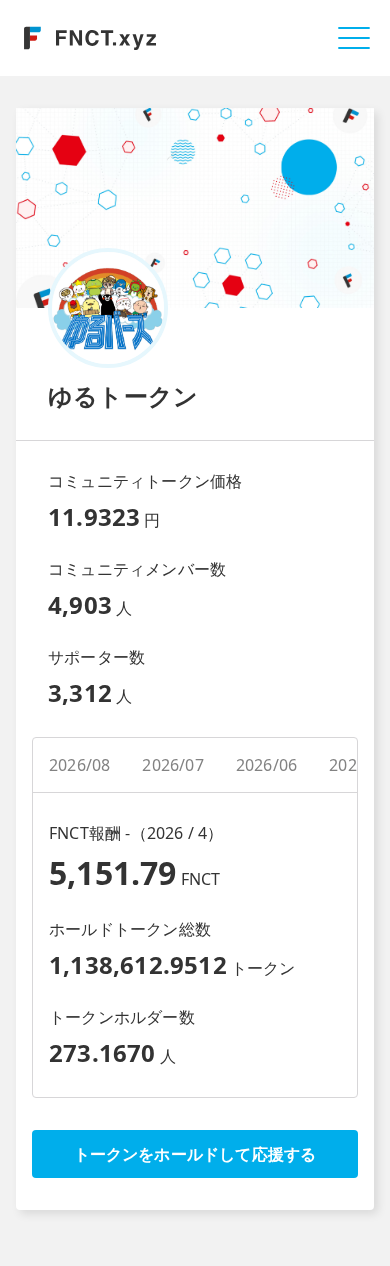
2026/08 (79, 765)
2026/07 (172, 765)
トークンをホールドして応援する (195, 1154)
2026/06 (266, 765)
